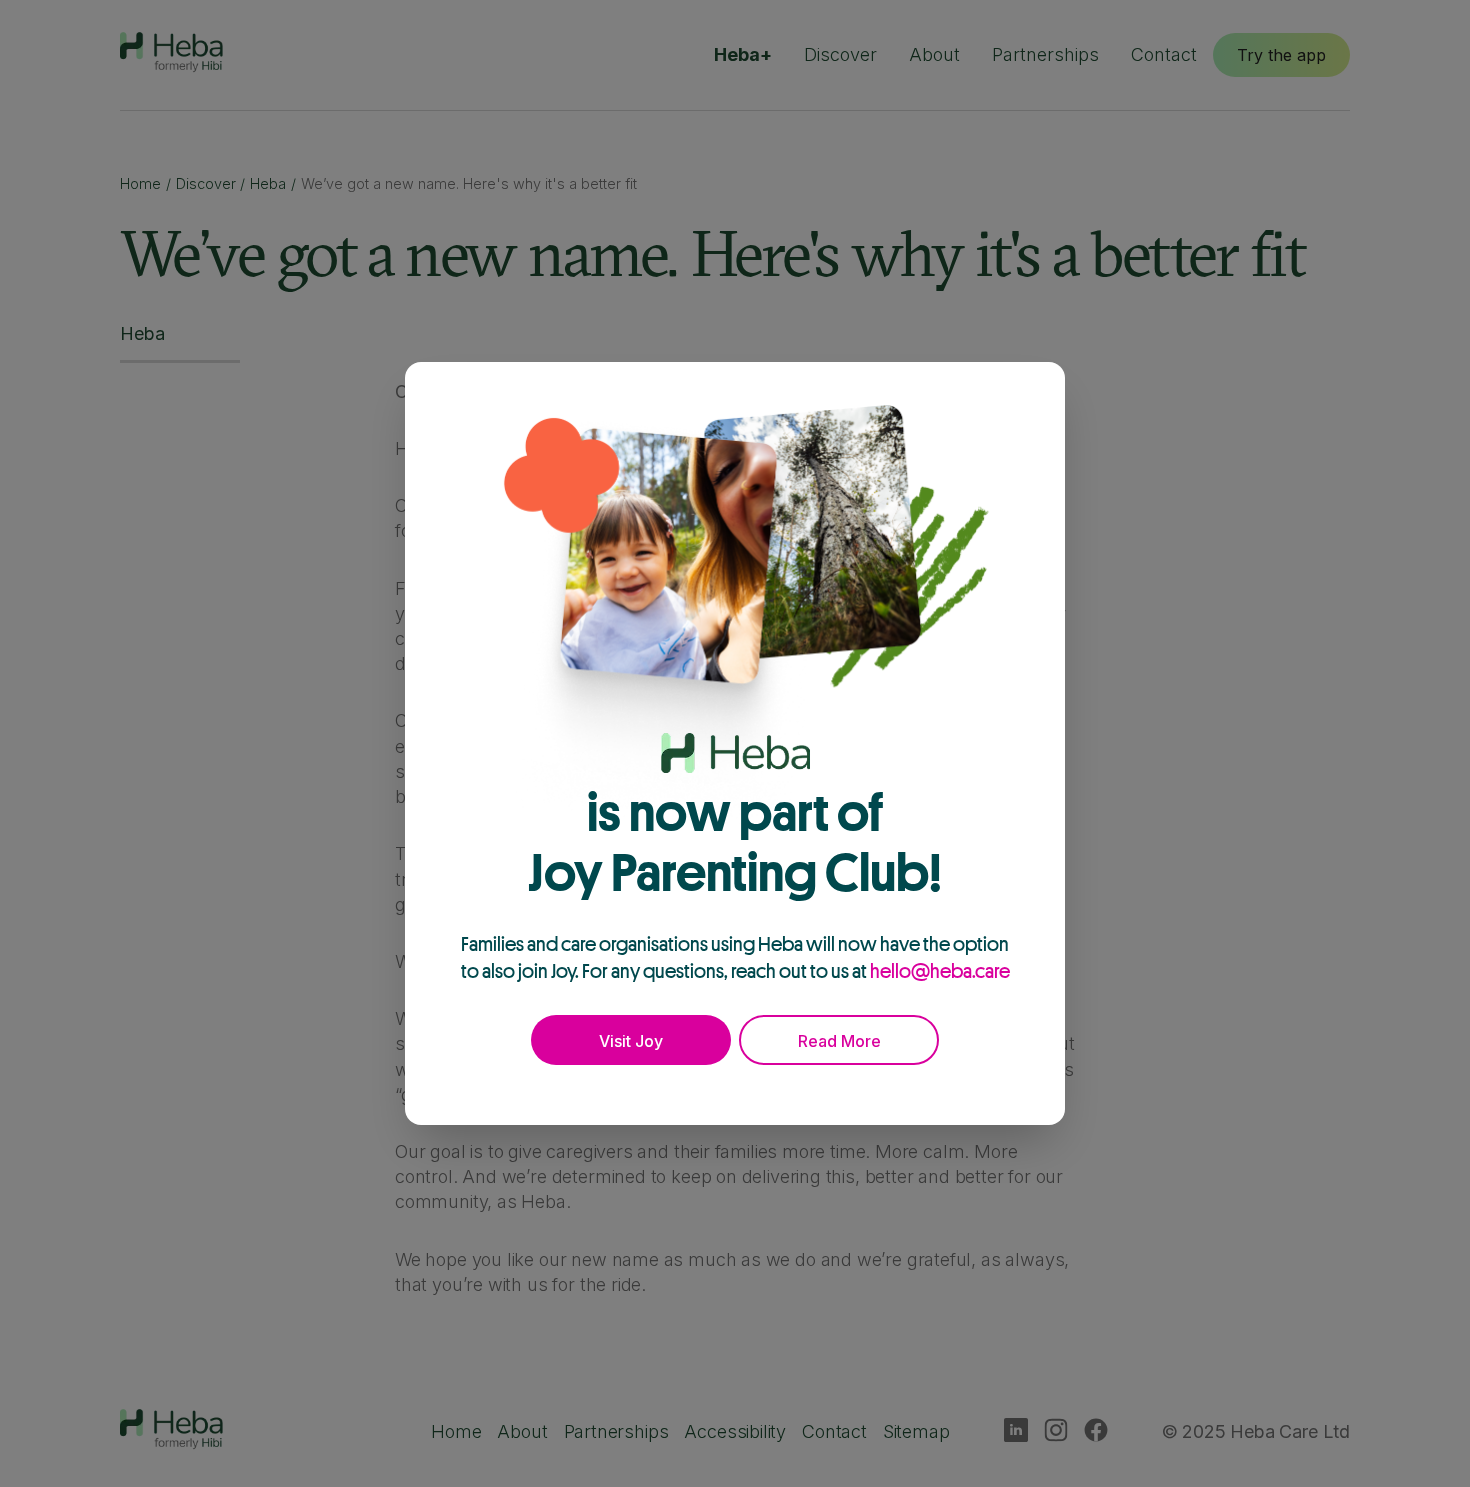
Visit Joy (631, 1041)
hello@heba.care (940, 971)
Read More (839, 1041)
